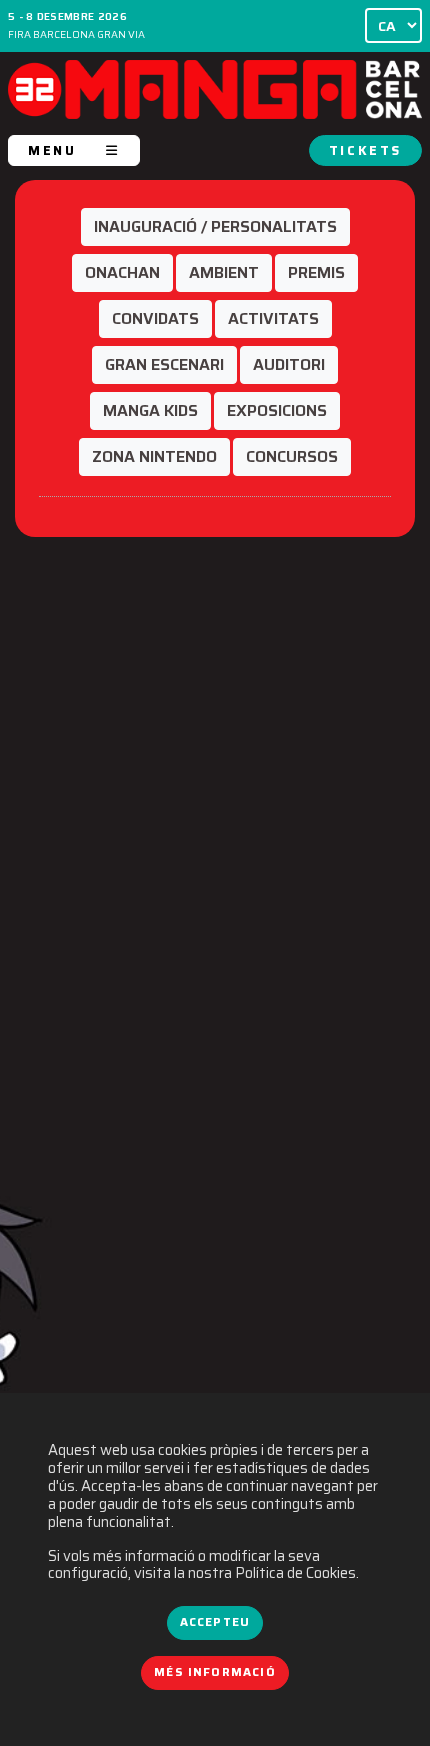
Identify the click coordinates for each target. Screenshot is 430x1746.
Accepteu (215, 1622)
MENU (52, 150)
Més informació (215, 1672)
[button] (215, 227)
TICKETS (365, 150)
